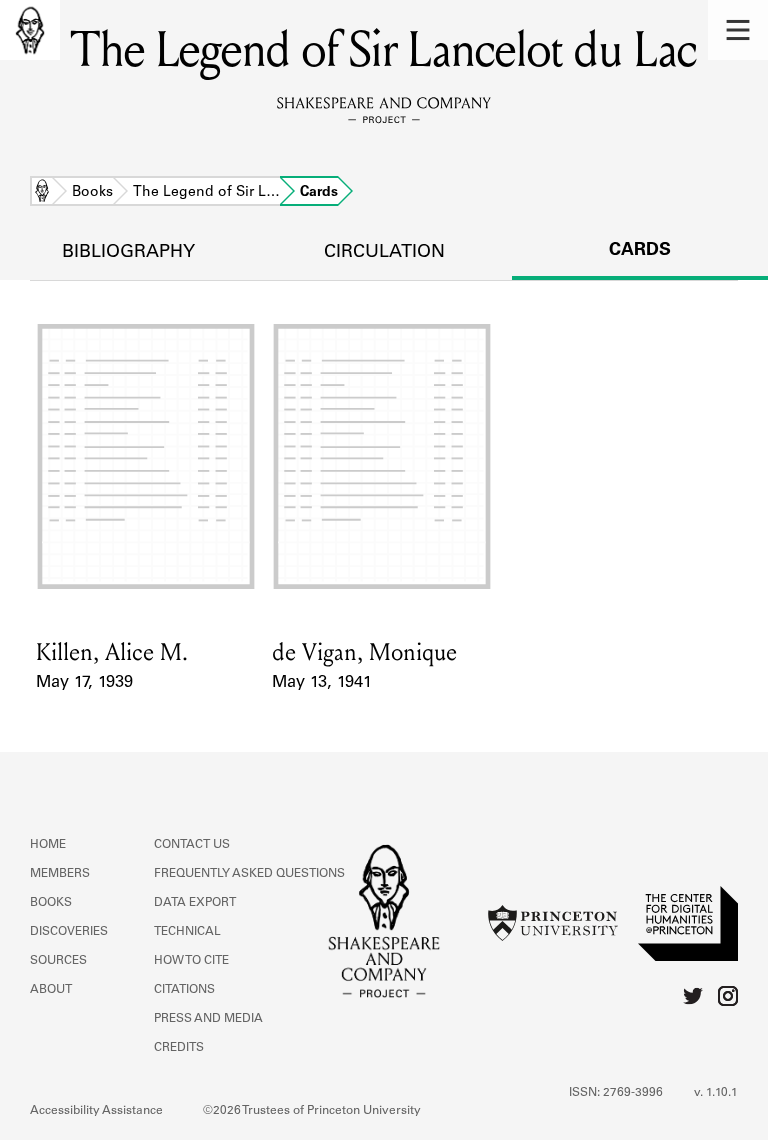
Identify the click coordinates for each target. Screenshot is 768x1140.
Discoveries (69, 932)
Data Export (195, 903)
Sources (58, 961)
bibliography (128, 253)
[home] (30, 30)
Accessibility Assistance (96, 1111)
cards (640, 251)
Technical (187, 932)
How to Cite (191, 961)
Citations (184, 990)
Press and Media (208, 1019)
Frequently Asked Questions (249, 874)
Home (42, 193)
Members (60, 874)
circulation (384, 253)
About (51, 990)
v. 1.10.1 (716, 1093)
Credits (179, 1048)
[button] (738, 30)
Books (92, 193)
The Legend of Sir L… (206, 193)
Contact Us (192, 845)
